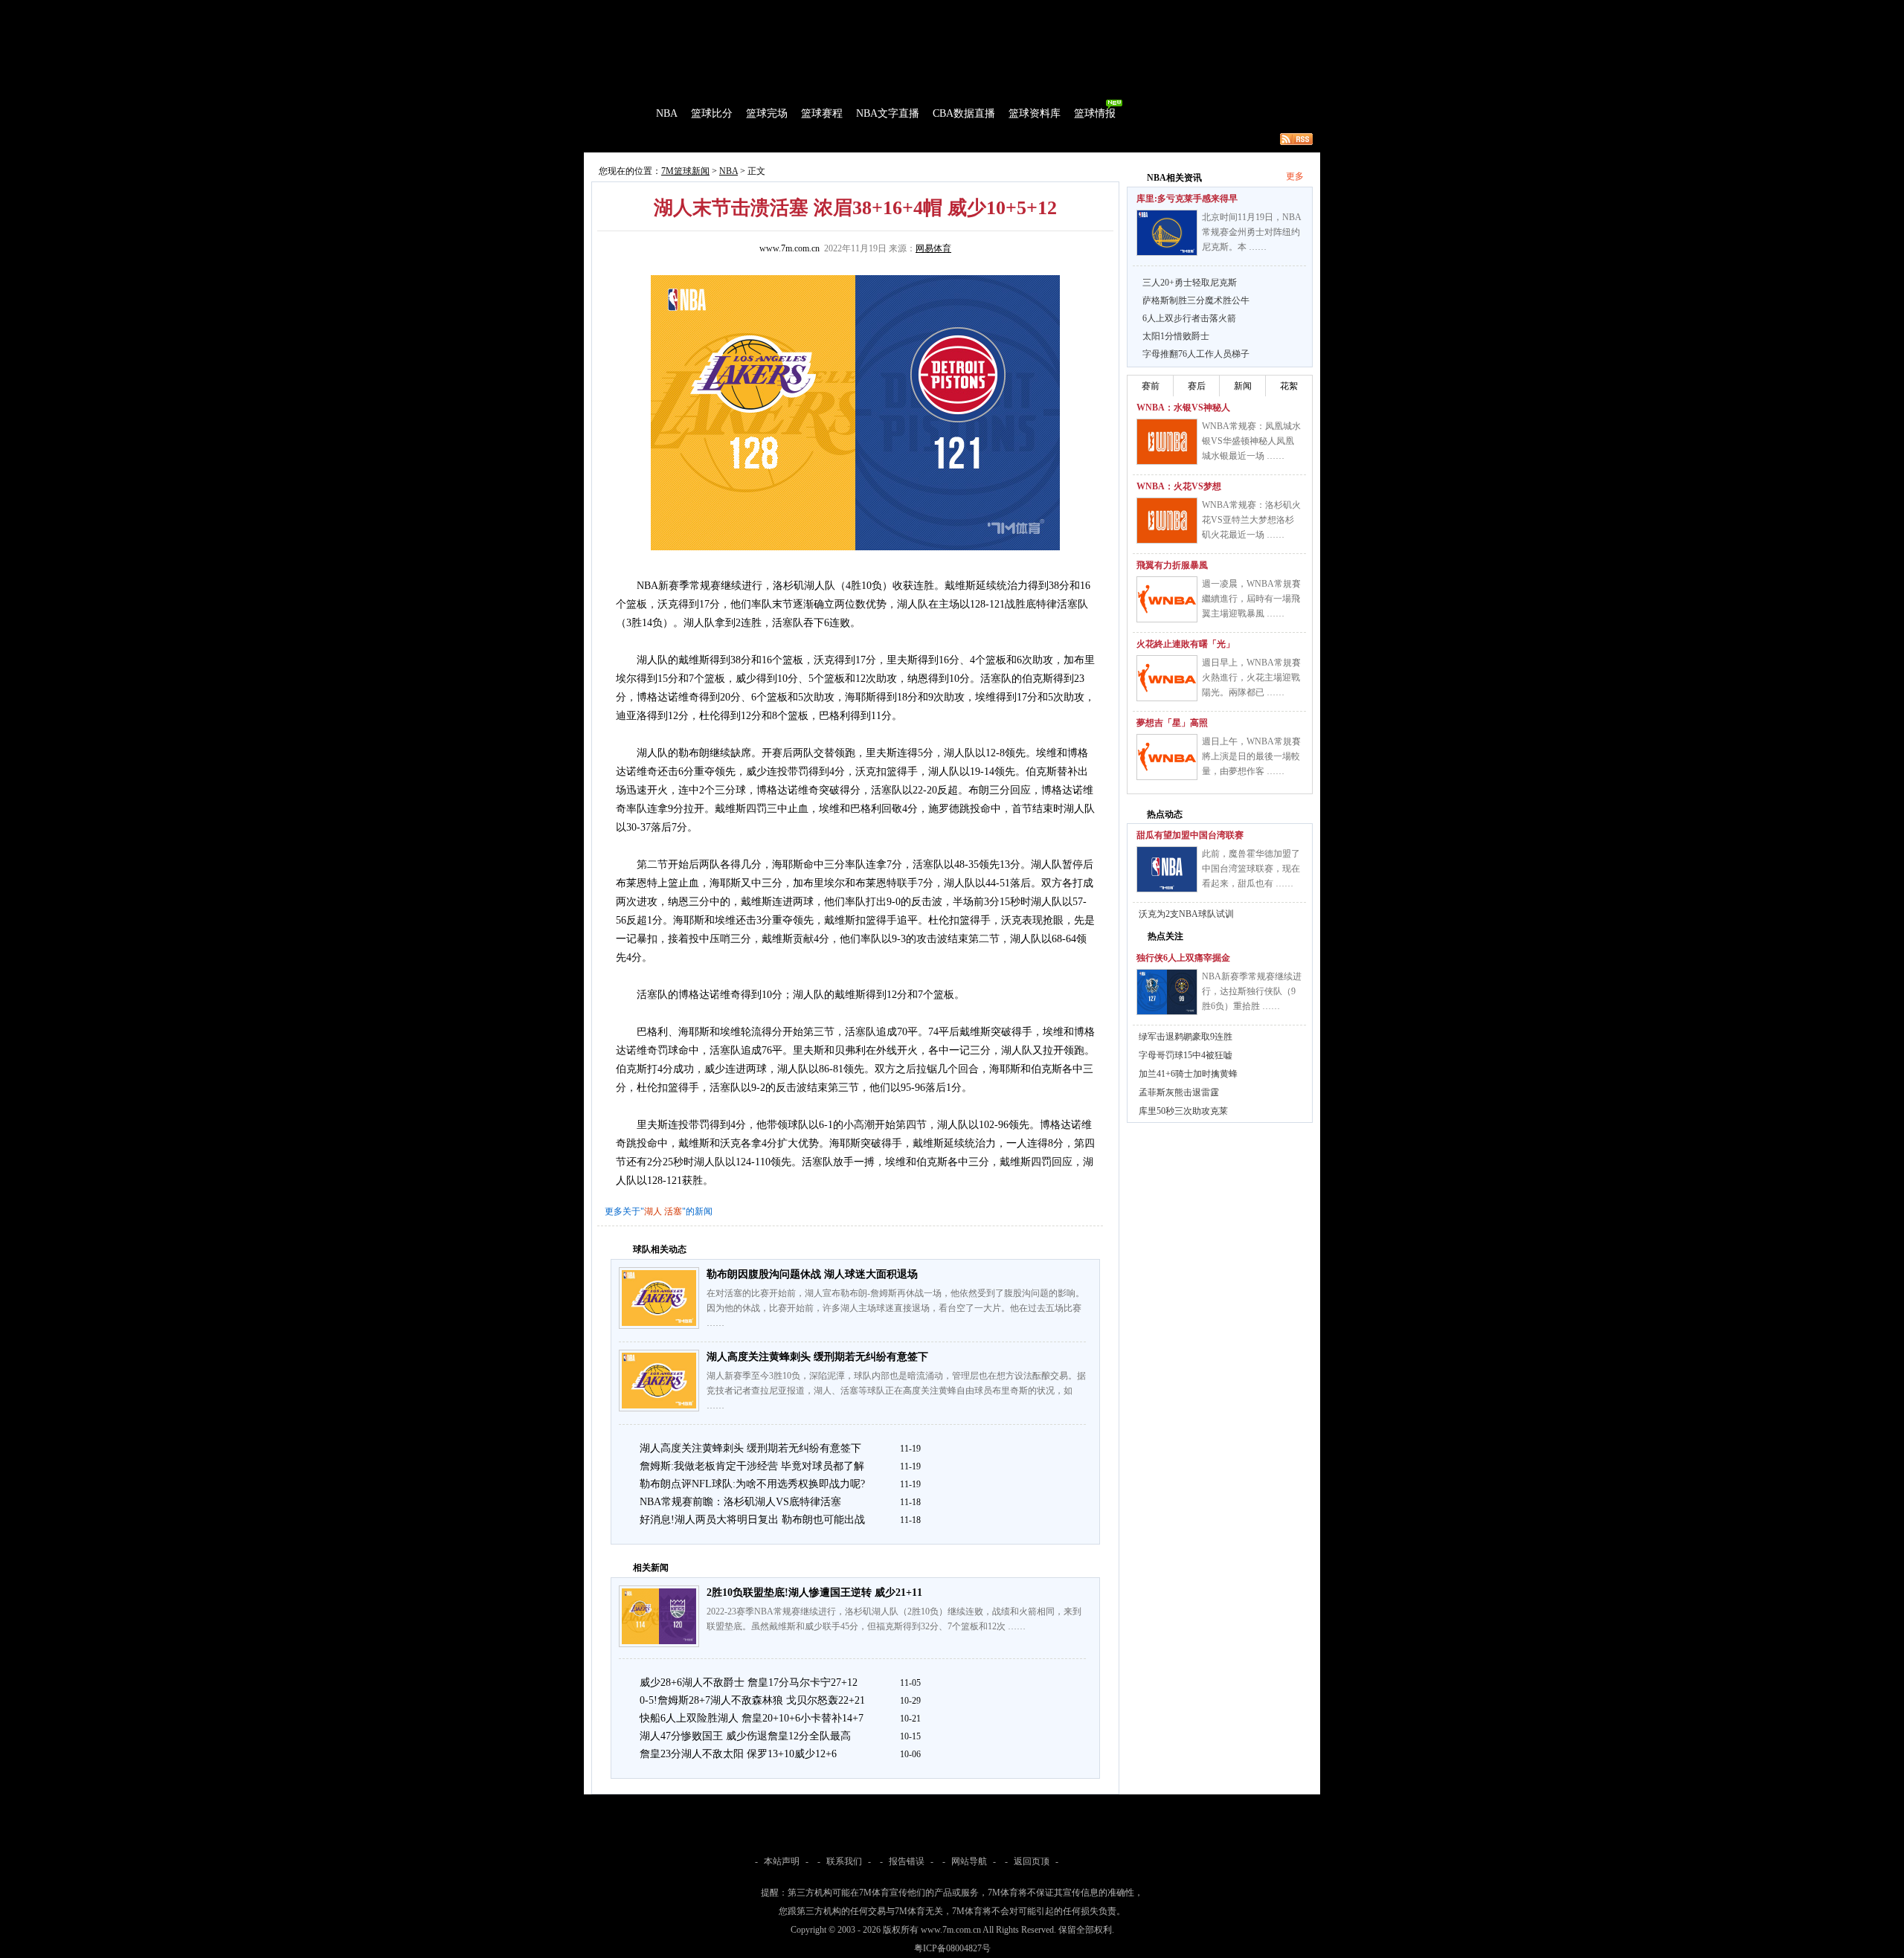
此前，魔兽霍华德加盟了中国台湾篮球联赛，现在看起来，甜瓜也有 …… (1251, 869)
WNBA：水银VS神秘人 (1183, 408)
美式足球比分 (843, 10)
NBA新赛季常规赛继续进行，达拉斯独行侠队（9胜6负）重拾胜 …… (1252, 991)
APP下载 (1042, 10)
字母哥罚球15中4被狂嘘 (1186, 1055)
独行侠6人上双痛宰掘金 (1183, 958)
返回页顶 (1032, 1861)
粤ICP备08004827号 (952, 1948)
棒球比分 (788, 10)
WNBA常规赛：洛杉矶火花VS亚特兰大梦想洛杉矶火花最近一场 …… (1251, 520)
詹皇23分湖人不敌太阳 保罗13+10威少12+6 (738, 1754)
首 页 (626, 113)
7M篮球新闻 (685, 171)
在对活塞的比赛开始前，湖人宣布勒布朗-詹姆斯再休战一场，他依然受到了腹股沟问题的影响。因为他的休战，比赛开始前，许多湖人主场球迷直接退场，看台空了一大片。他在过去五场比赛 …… (895, 1308)
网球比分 (897, 10)
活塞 (673, 1211)
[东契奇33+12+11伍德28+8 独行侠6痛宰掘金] (1167, 992)
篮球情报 (1095, 113)
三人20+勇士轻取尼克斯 (1190, 283)
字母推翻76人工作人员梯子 (1196, 354)
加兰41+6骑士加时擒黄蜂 (1188, 1074)
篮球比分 (712, 113)
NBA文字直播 (888, 113)
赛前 (1151, 386)
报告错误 (907, 1861)
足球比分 (650, 10)
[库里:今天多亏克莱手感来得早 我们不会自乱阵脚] (1167, 233)
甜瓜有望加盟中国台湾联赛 (1190, 835)
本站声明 (782, 1861)
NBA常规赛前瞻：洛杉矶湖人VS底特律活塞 (740, 1502)
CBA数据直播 (964, 113)
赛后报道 (727, 139)
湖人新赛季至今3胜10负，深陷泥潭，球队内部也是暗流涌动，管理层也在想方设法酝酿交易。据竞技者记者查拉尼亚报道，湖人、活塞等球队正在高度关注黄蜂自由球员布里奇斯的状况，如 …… (896, 1391)
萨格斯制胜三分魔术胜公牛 (1196, 300)
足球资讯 (942, 10)
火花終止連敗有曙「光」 (1186, 644)
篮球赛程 (822, 113)
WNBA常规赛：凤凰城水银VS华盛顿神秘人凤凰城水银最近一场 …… (1251, 441)
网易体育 (933, 248)
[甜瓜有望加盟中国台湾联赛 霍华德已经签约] (1167, 869)
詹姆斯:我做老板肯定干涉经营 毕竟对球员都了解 (752, 1466)
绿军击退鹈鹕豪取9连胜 (1186, 1037)
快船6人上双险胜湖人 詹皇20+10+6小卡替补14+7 (752, 1718)
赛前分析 (677, 139)
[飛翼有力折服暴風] (1167, 599)
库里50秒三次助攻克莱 (1183, 1111)
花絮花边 (829, 139)
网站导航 (969, 1861)
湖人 (653, 1211)
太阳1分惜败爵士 (1176, 336)
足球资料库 (992, 10)
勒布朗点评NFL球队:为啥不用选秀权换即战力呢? (752, 1484)
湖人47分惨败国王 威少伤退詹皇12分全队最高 (745, 1736)
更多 (1295, 176)
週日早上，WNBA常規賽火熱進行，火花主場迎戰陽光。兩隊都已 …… (1251, 677)
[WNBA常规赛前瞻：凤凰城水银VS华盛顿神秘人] (1167, 442)
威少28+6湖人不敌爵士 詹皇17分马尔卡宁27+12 (749, 1682)
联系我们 (844, 1861)
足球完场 (698, 10)
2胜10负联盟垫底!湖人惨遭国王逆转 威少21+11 (814, 1593)
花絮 (1289, 386)
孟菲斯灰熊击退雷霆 (1179, 1092)
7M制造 (629, 139)
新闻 (1243, 386)
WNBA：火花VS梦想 (1179, 486)
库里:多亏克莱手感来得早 (1187, 199)
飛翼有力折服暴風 (1172, 565)
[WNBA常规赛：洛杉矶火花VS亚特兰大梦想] (1167, 521)
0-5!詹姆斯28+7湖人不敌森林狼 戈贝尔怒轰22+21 (752, 1700)
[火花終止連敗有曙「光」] (1167, 678)
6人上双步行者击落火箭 (1189, 318)
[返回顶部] (1890, 1872)
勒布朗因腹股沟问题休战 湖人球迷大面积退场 (812, 1274)
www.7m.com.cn (789, 248)
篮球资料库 (1035, 113)
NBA (667, 113)
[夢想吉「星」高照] (1167, 757)
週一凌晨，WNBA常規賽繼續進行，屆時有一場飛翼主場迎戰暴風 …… (1251, 599)
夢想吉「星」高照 (1172, 723)
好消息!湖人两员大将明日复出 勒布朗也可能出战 (752, 1520)
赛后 (1197, 386)
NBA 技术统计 (890, 139)
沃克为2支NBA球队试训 (1186, 914)
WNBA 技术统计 (965, 139)
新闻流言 (778, 139)
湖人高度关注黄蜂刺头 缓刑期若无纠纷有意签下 (817, 1357)
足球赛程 (743, 10)
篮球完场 (767, 113)
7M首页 (607, 10)
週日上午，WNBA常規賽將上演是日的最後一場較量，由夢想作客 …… (1251, 756)
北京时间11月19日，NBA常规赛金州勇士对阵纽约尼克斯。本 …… (1252, 232)
